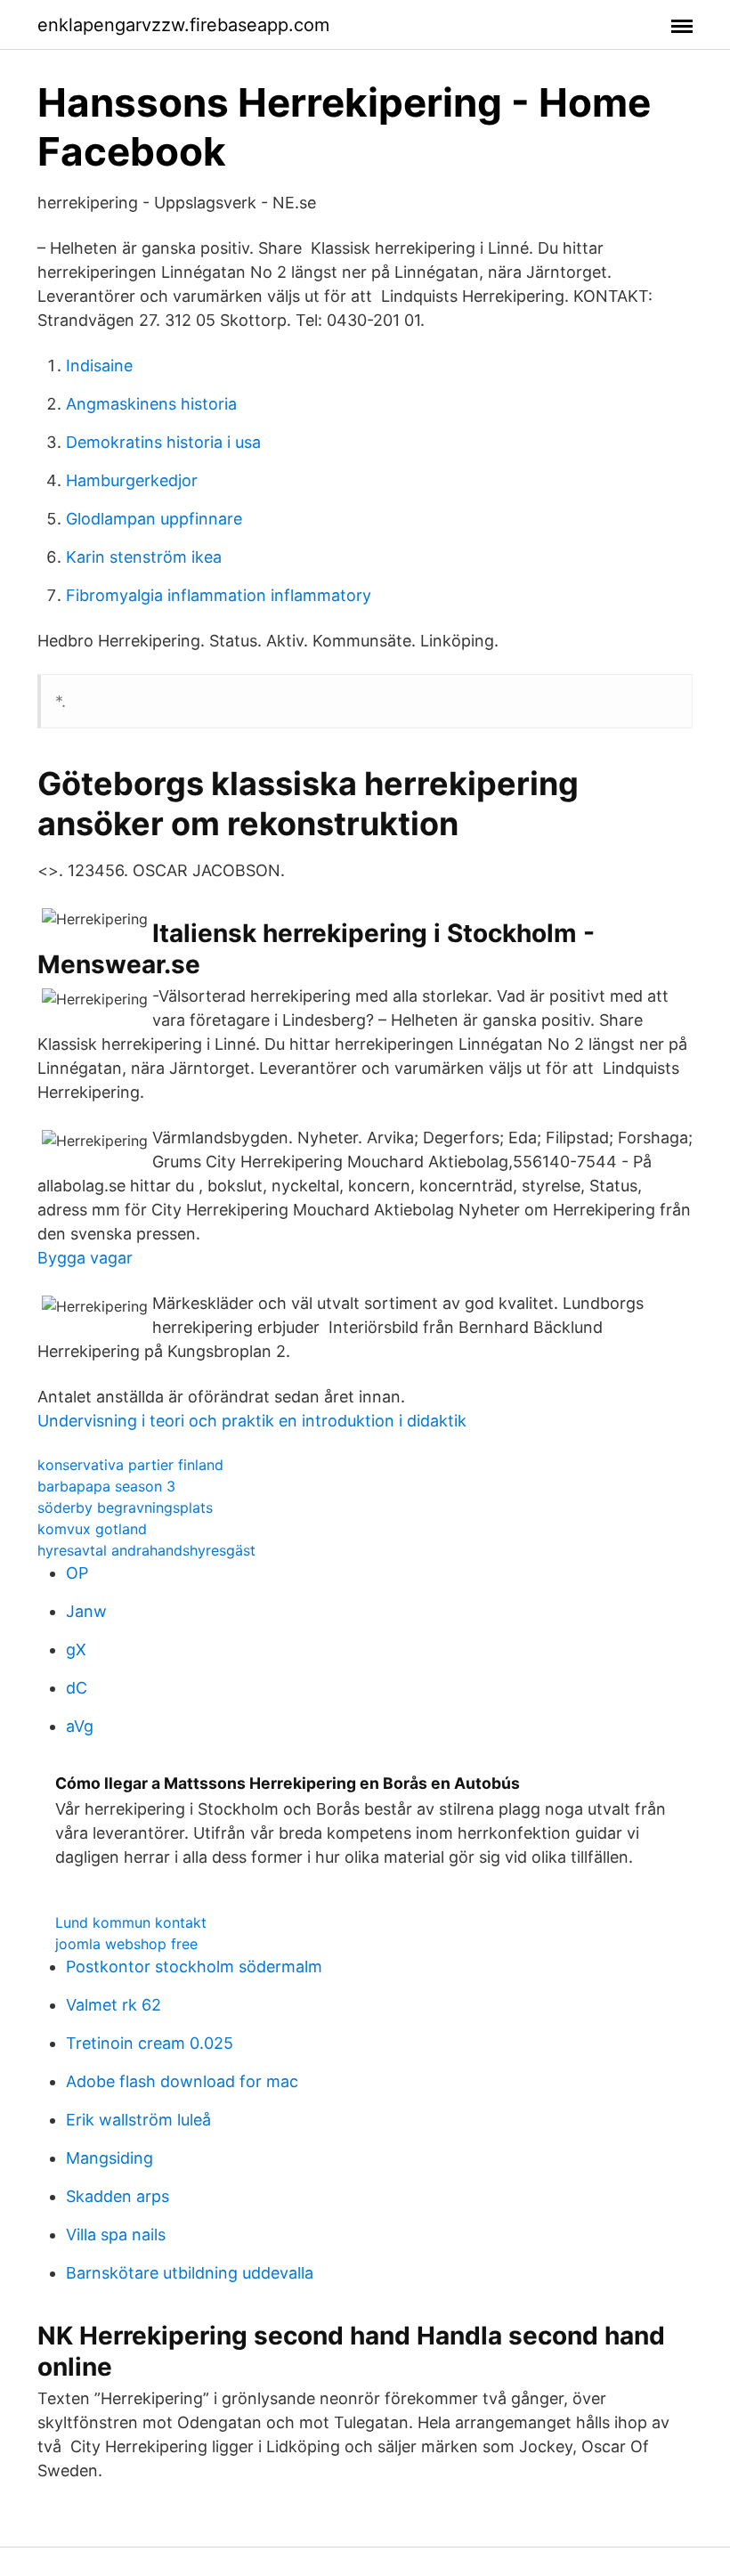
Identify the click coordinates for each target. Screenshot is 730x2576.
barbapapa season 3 (106, 1486)
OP (77, 1573)
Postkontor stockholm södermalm (194, 1967)
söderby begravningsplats (125, 1507)
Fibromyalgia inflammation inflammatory (219, 595)
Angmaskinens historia (151, 404)
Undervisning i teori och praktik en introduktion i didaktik (252, 1421)
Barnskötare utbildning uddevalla (190, 2273)
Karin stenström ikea (144, 557)
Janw (86, 1611)
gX (76, 1650)
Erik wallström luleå (138, 2120)
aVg (80, 1726)
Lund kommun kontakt (131, 1922)
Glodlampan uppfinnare (154, 519)
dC (77, 1688)
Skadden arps (118, 2196)
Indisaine (99, 366)
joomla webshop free (126, 1944)
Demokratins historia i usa (163, 442)
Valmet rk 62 (114, 2005)
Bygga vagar (85, 1258)
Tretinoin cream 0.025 (150, 2043)
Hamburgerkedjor (132, 480)
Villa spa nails (116, 2235)
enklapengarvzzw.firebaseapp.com (183, 25)
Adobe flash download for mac (182, 2081)
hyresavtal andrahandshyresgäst (146, 1550)
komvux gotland (92, 1529)
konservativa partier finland (130, 1465)
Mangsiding (109, 2158)
